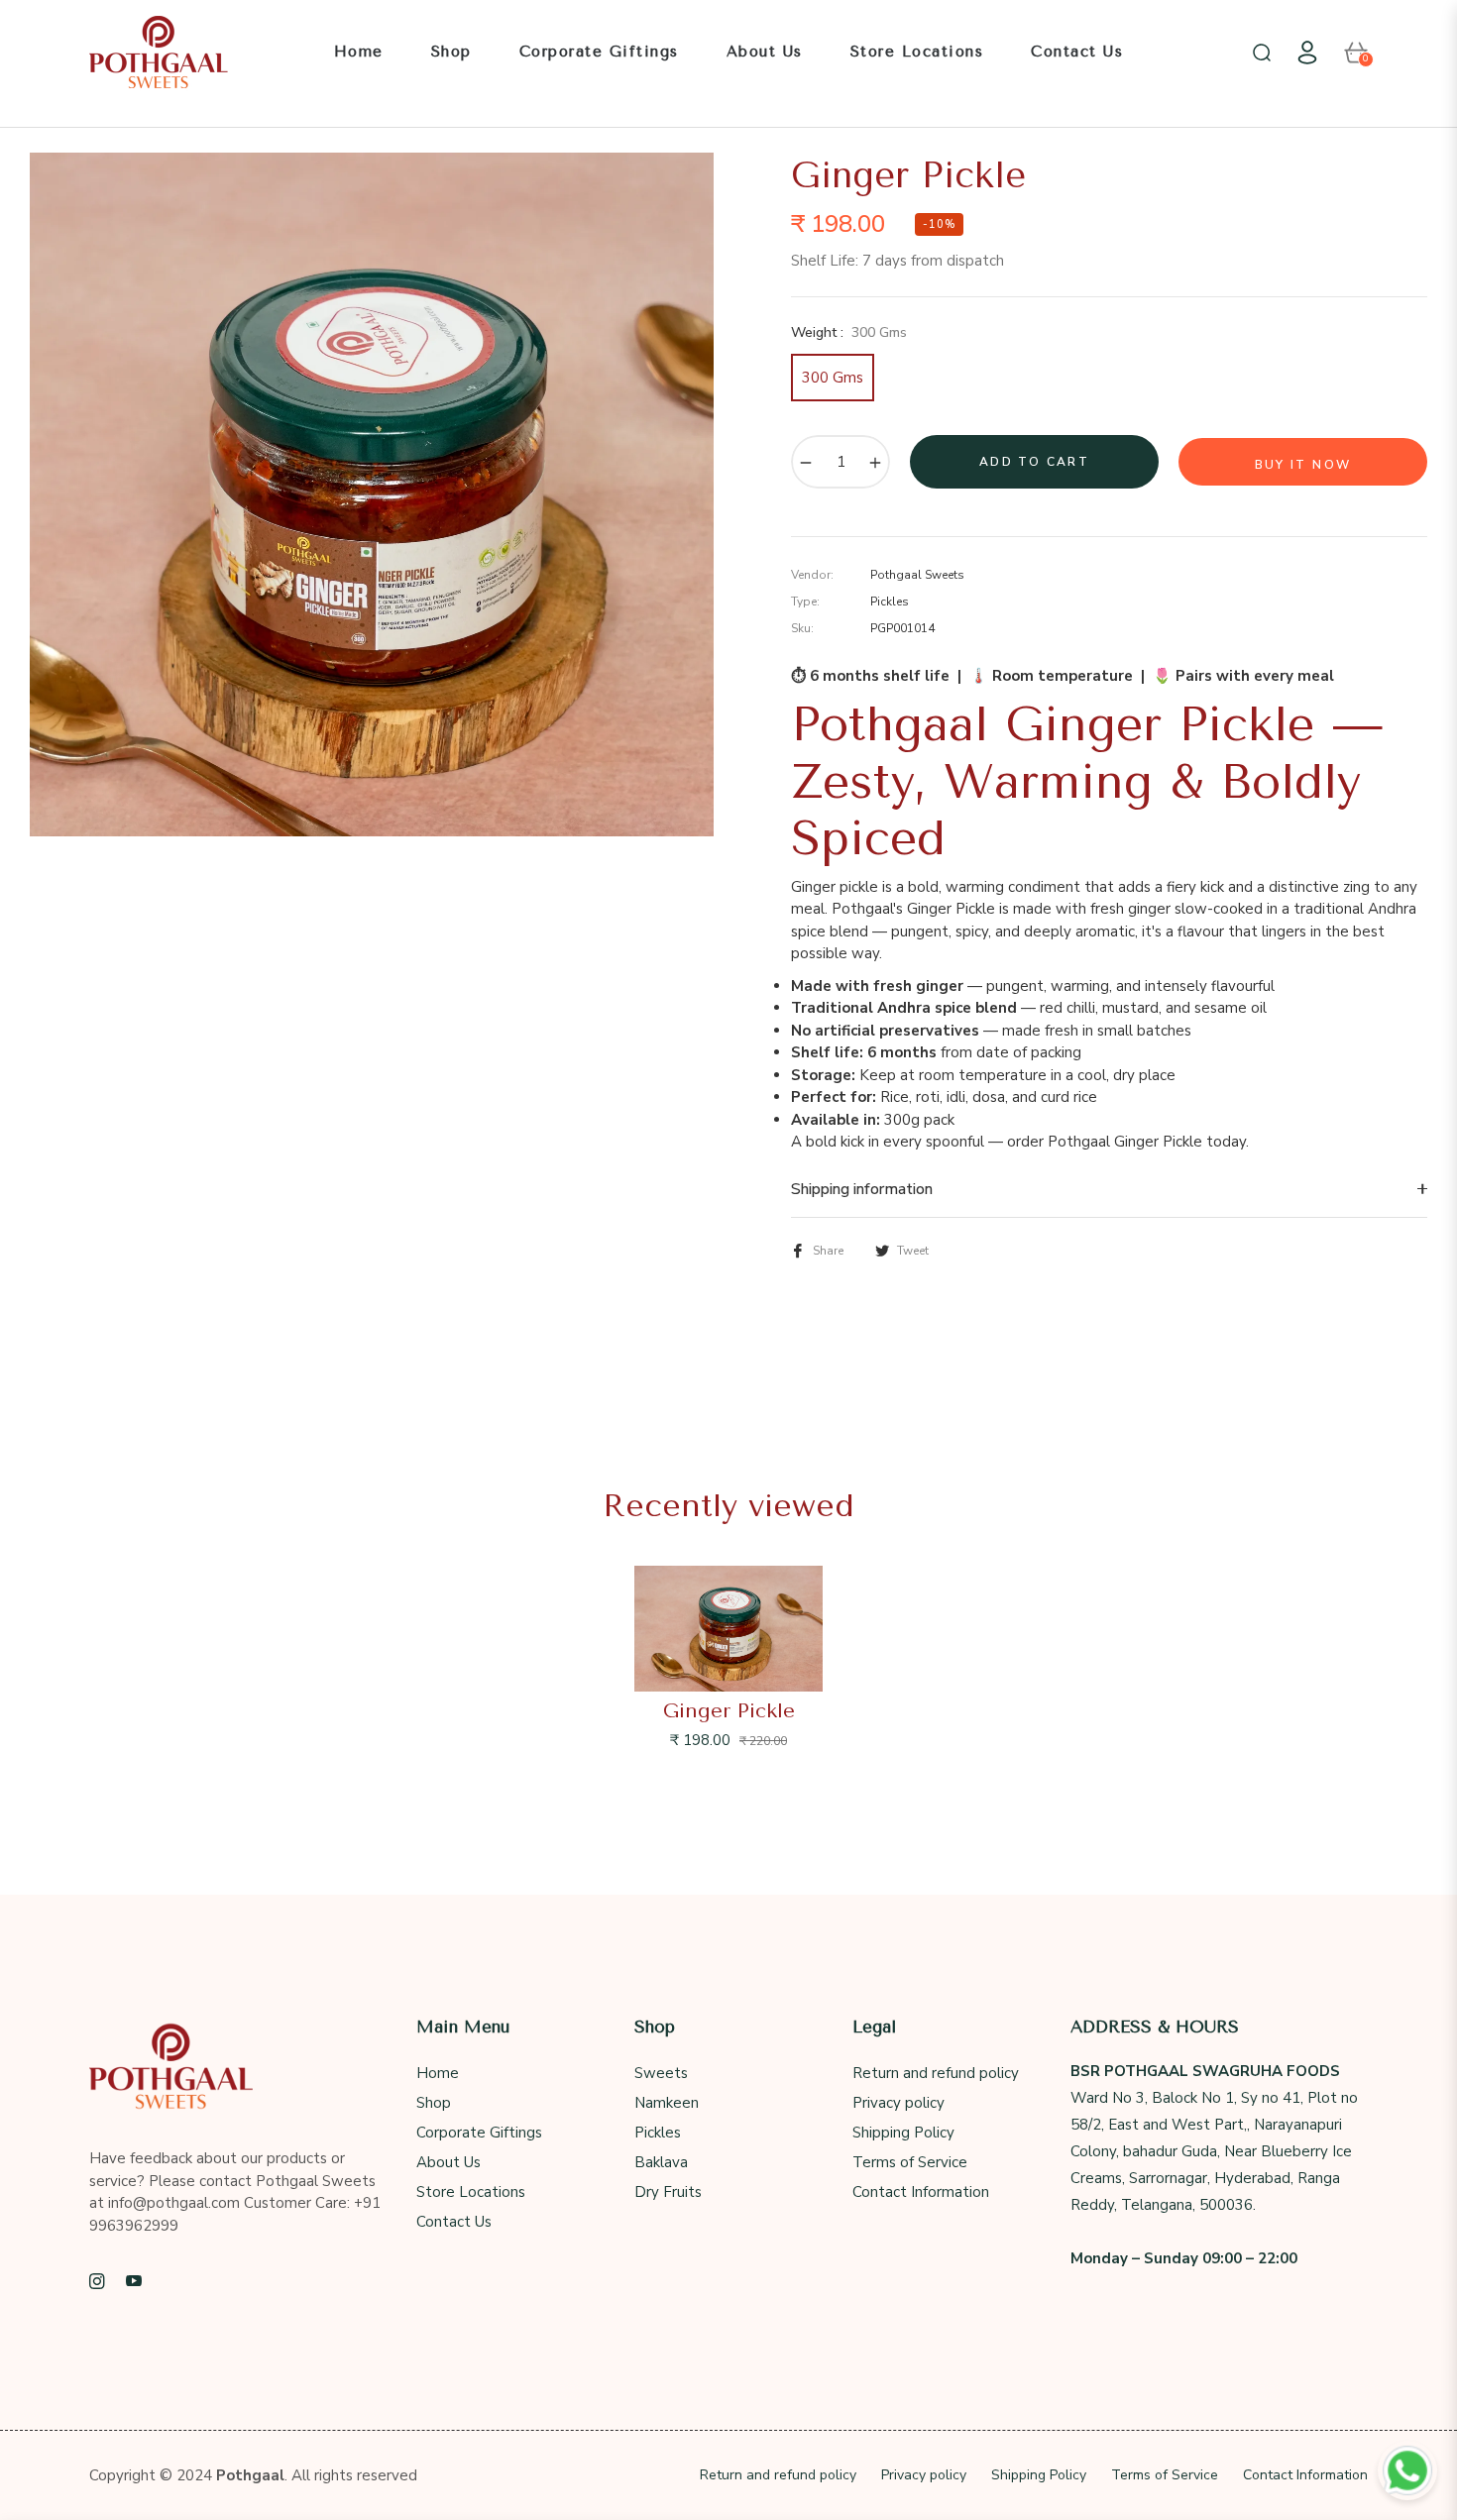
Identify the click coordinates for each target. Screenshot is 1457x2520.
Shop (434, 2103)
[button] (1262, 53)
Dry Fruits (668, 2192)
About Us (448, 2162)
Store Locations (471, 2192)
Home (438, 2073)
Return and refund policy (936, 2073)
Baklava (661, 2162)
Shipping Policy (903, 2133)
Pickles (658, 2133)
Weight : (849, 332)
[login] (1307, 53)
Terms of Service (910, 2162)
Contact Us (454, 2222)
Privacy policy (898, 2103)
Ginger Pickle (729, 1711)
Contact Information (921, 2192)
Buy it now (1303, 465)
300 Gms (833, 378)
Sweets (661, 2073)
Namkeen (667, 2103)
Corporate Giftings (479, 2133)
